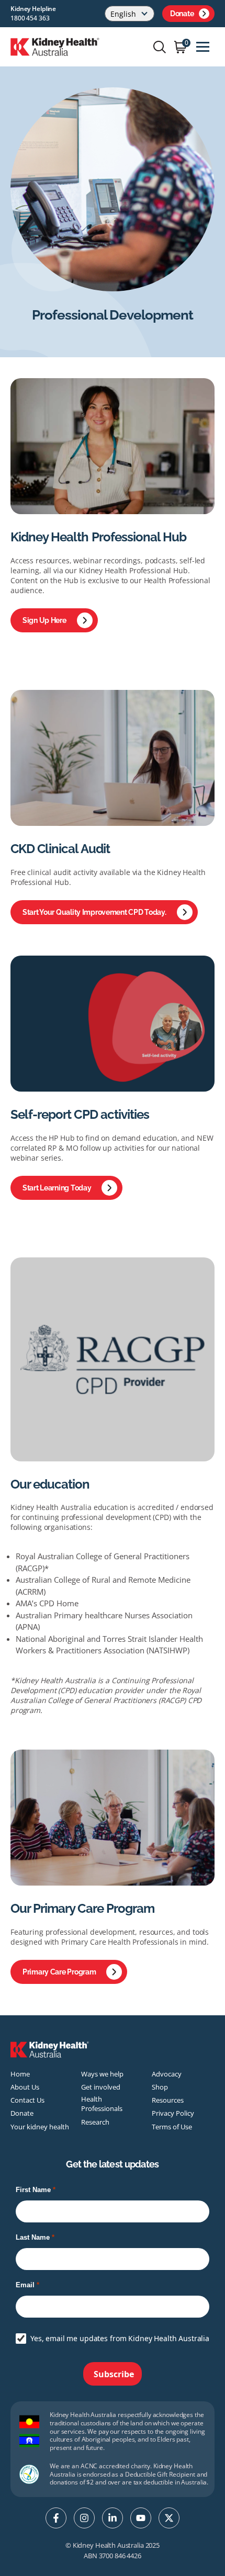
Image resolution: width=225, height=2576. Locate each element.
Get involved (101, 2087)
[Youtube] (141, 2518)
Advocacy (167, 2074)
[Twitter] (169, 2518)
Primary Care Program (59, 1972)
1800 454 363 (30, 18)
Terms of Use (172, 2127)
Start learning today (57, 1188)
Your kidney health (40, 2127)
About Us (25, 2087)
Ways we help (102, 2074)
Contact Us (27, 2100)
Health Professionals (102, 2104)
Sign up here (44, 620)
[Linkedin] (113, 2518)
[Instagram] (84, 2518)
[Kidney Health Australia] (55, 46)
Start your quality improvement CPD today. (94, 912)
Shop (160, 2087)
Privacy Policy (173, 2113)
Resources (168, 2100)
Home (20, 2074)
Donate (182, 14)
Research (95, 2122)
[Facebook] (56, 2518)
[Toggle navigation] (203, 47)
